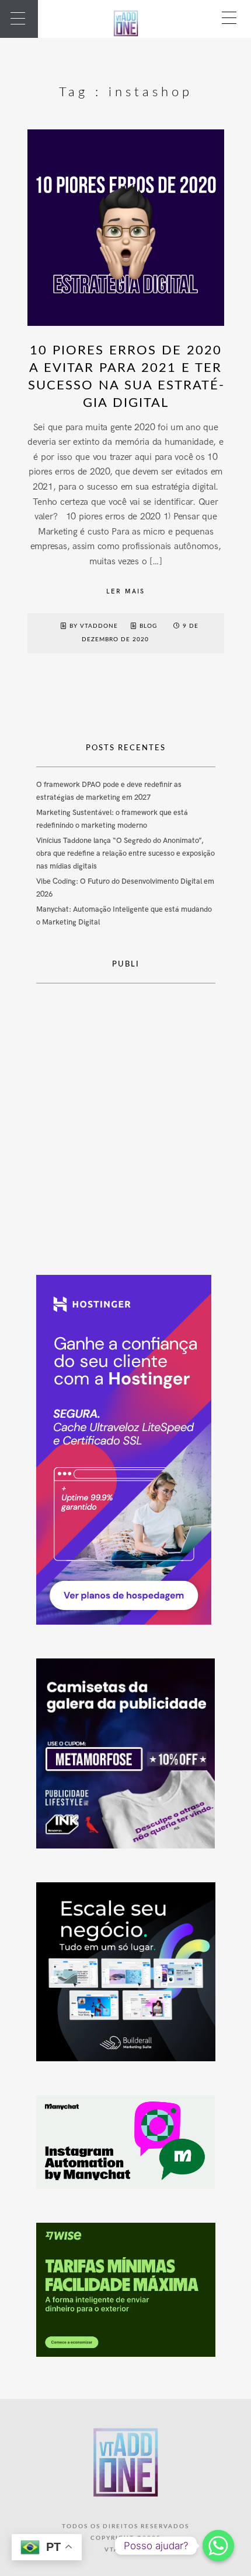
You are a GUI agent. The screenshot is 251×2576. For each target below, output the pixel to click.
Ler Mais (125, 591)
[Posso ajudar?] (218, 2546)
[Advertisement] (125, 1120)
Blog (148, 626)
